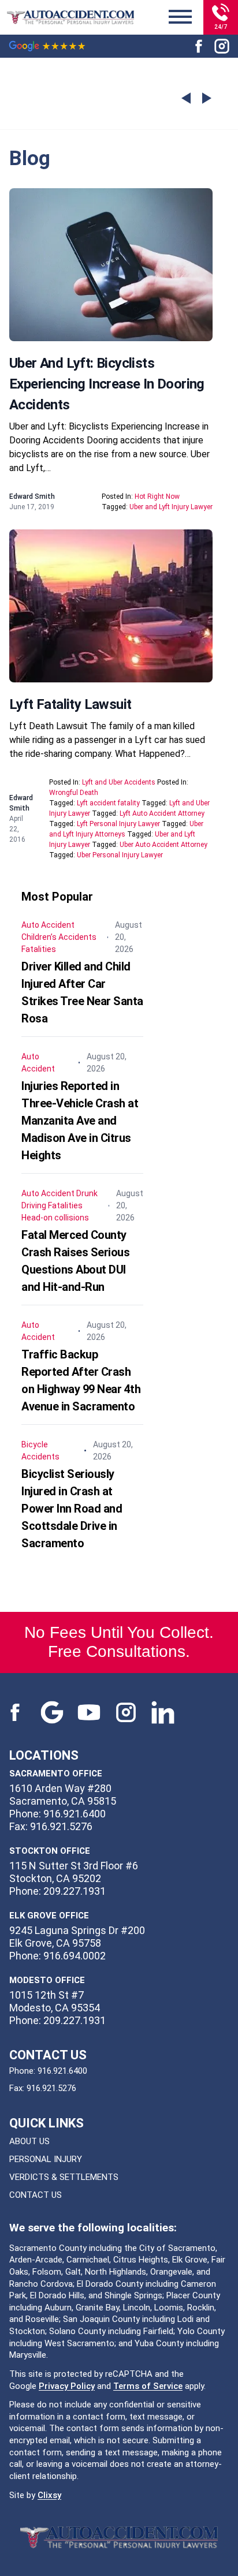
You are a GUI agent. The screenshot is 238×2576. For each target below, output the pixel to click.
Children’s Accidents (59, 937)
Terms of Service (148, 2386)
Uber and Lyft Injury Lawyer (171, 507)
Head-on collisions (55, 1218)
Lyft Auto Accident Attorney (162, 813)
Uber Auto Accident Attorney (163, 845)
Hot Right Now (157, 496)
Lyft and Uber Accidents (119, 782)
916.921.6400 (62, 2071)
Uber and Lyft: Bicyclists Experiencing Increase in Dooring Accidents (107, 384)
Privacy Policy (67, 2386)
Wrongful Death (74, 793)
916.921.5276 (51, 2088)
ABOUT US (29, 2141)
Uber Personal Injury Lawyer (120, 855)
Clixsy (49, 2495)
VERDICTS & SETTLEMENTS (64, 2177)
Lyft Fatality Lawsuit (70, 704)
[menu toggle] (180, 17)
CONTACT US (36, 2195)
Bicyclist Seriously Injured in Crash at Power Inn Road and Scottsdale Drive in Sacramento (72, 1509)
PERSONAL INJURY (46, 2159)
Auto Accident (48, 925)
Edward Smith (32, 496)
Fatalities (39, 949)
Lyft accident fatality (108, 803)
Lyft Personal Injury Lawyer (118, 824)
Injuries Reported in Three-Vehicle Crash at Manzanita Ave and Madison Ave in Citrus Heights (80, 1121)
